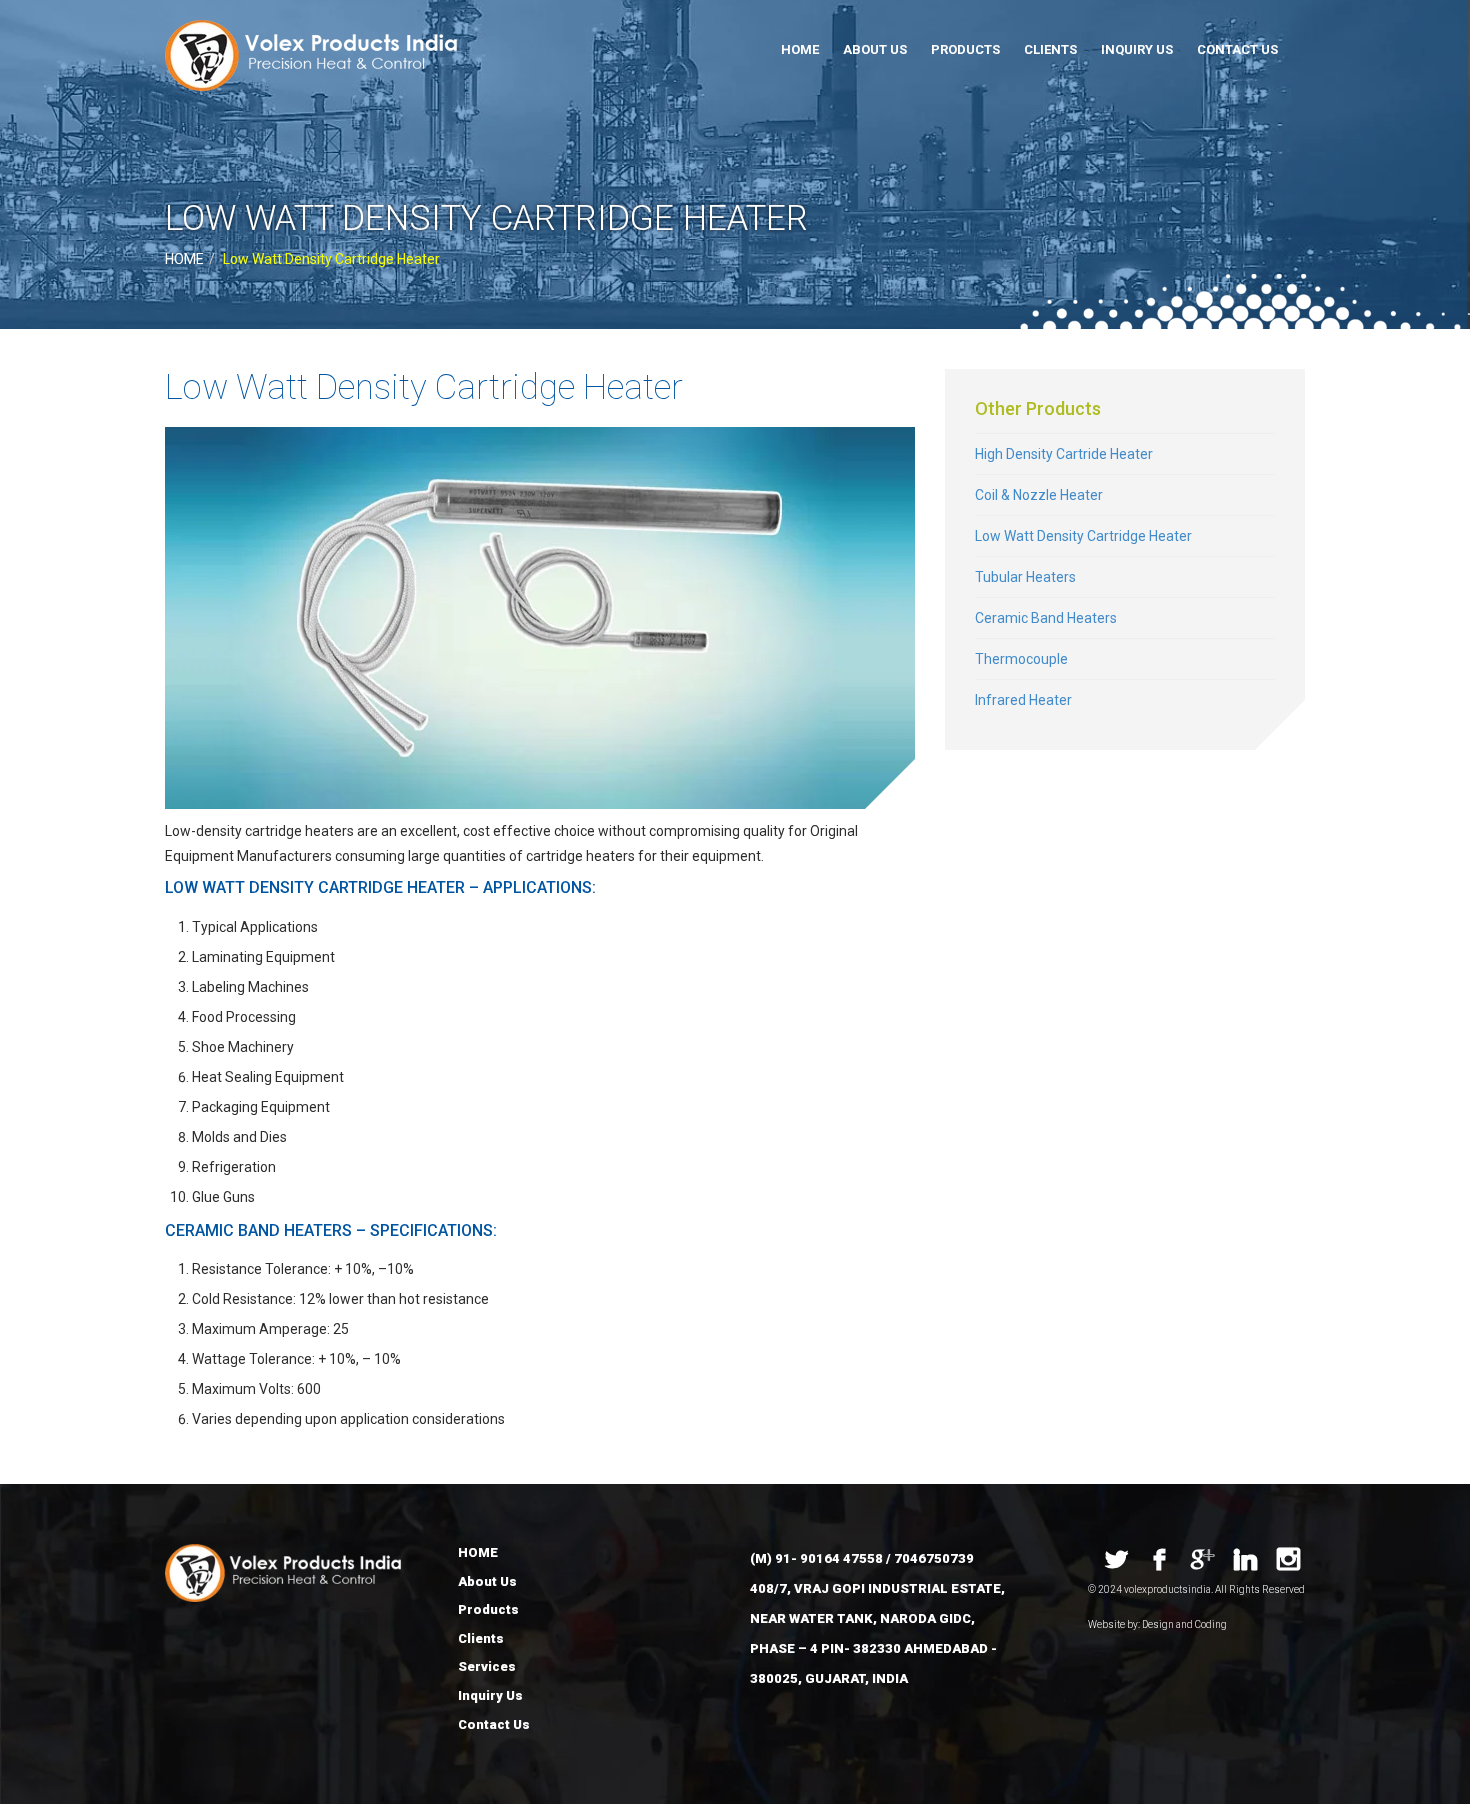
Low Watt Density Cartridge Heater (1083, 536)
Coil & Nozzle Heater (1039, 495)
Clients (1050, 49)
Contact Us (1237, 49)
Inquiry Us (1137, 49)
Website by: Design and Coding (1157, 1624)
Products (965, 49)
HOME (800, 49)
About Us (875, 49)
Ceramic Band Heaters (1046, 618)
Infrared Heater (1023, 700)
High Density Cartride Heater (1064, 454)
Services (487, 1666)
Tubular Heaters (1025, 577)
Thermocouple (1021, 659)
